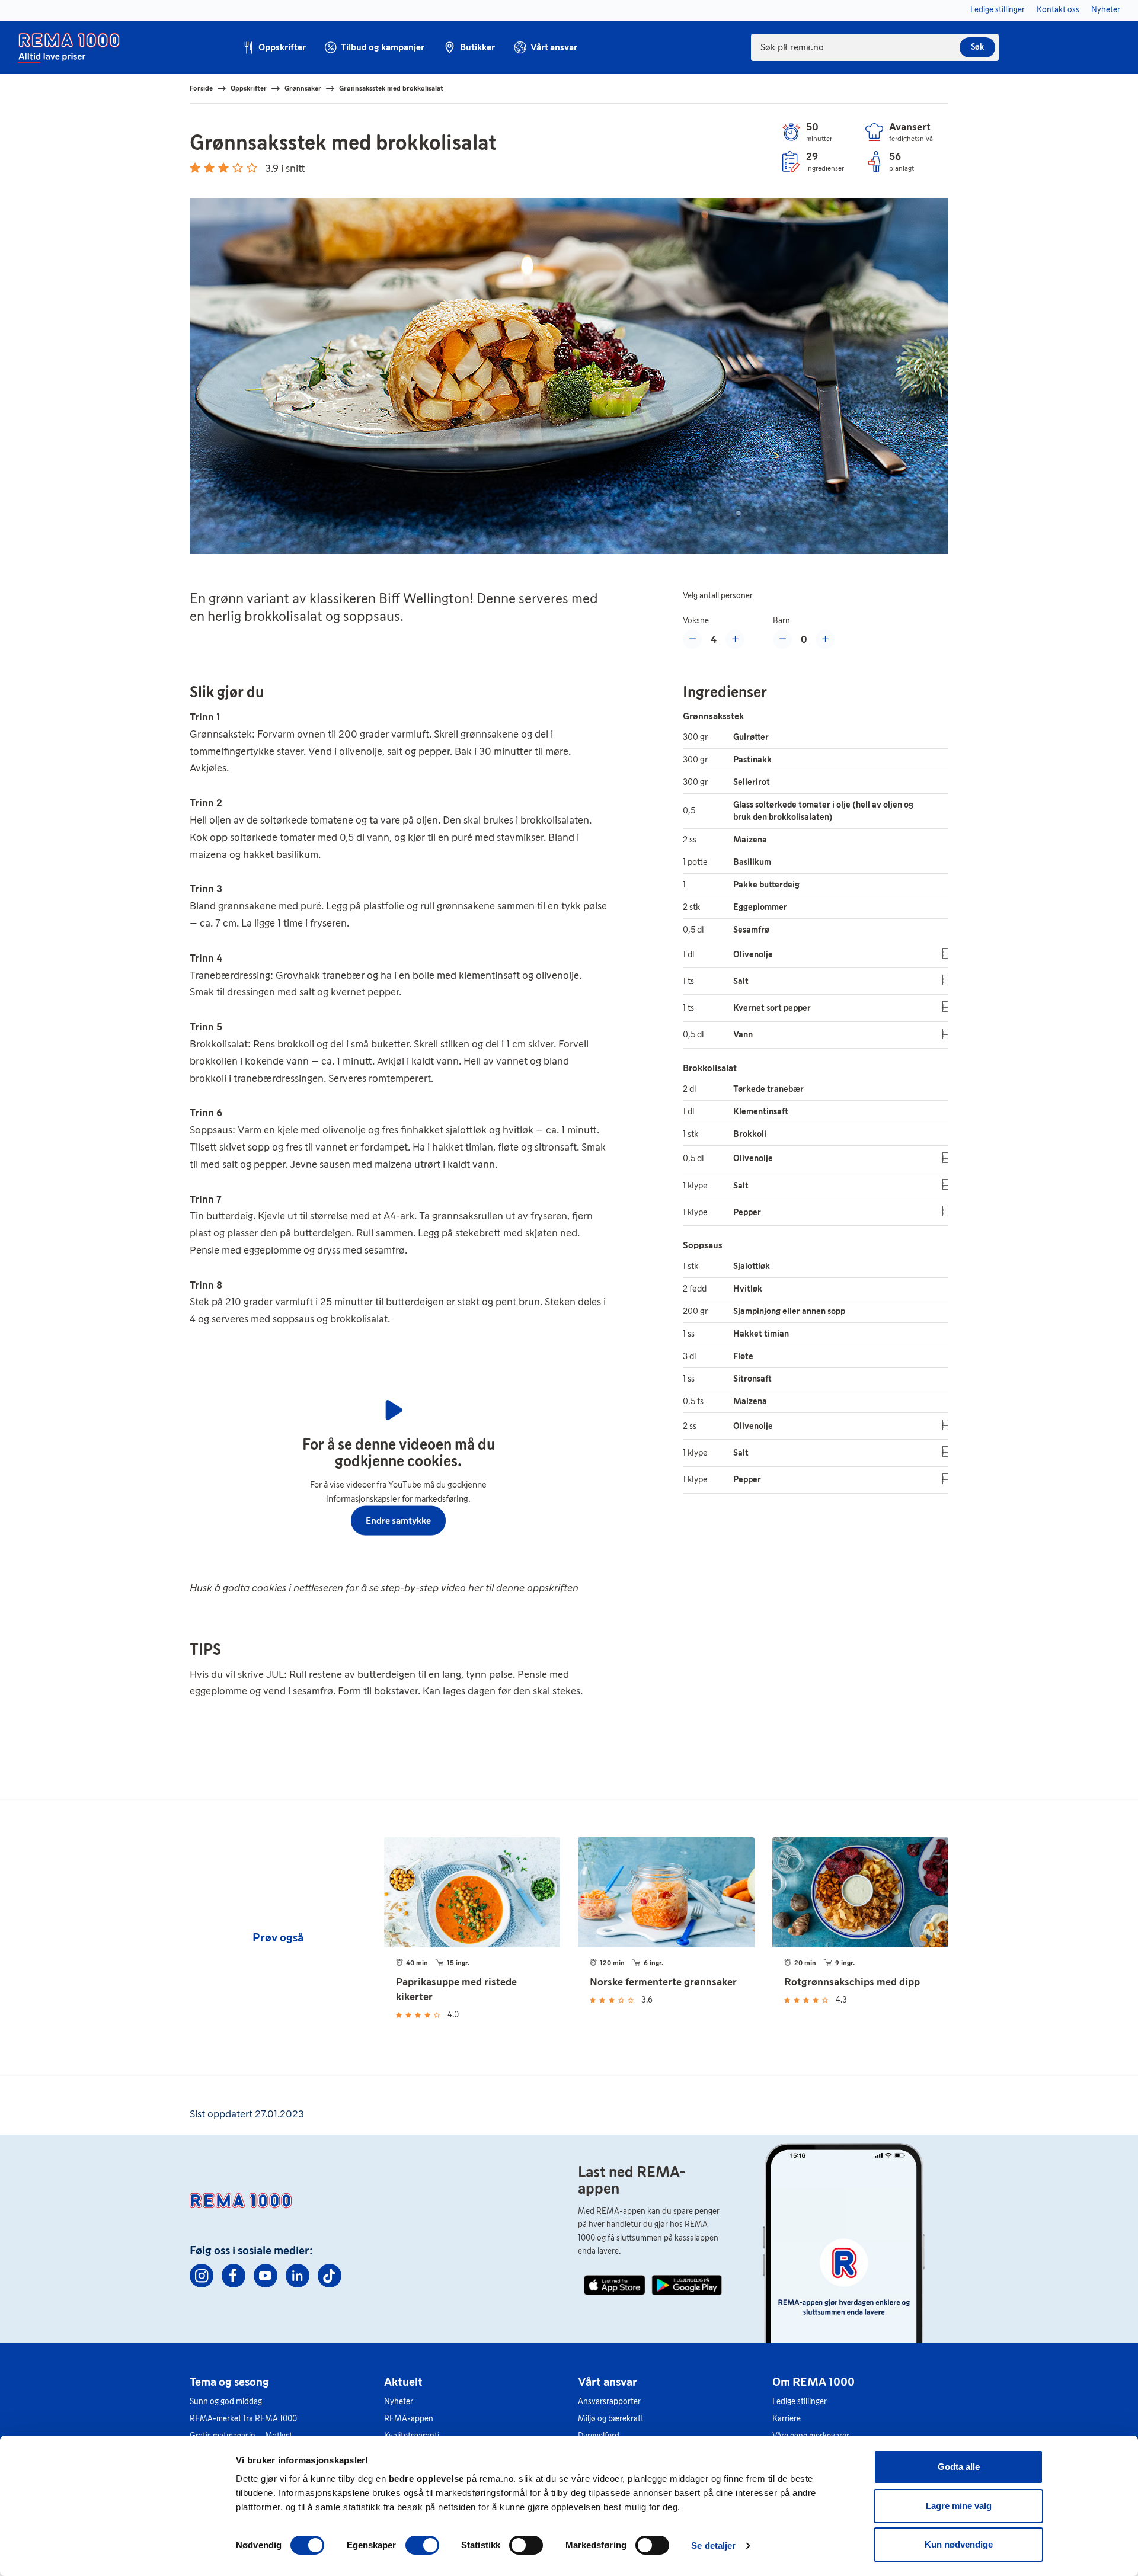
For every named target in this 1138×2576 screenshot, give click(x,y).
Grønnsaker (303, 88)
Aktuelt (403, 2382)
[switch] (422, 2545)
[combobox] (875, 47)
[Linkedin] (298, 2276)
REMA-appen (409, 2419)
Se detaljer (713, 2545)
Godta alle (959, 2467)
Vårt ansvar (608, 2382)
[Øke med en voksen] (735, 639)
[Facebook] (234, 2276)
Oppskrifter (249, 88)
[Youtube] (266, 2276)
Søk (977, 47)
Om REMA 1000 (813, 2382)
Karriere (787, 2419)
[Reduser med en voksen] (692, 639)
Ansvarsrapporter (609, 2402)
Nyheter (399, 2402)
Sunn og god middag (226, 2402)
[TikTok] (330, 2276)
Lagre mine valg (959, 2506)
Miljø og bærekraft (611, 2419)
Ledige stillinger (800, 2402)
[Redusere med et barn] (782, 639)
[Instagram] (202, 2276)
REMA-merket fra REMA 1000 (243, 2419)
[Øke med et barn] (825, 639)
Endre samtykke (398, 1520)
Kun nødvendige (959, 2544)
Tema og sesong (229, 2382)
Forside (201, 88)
